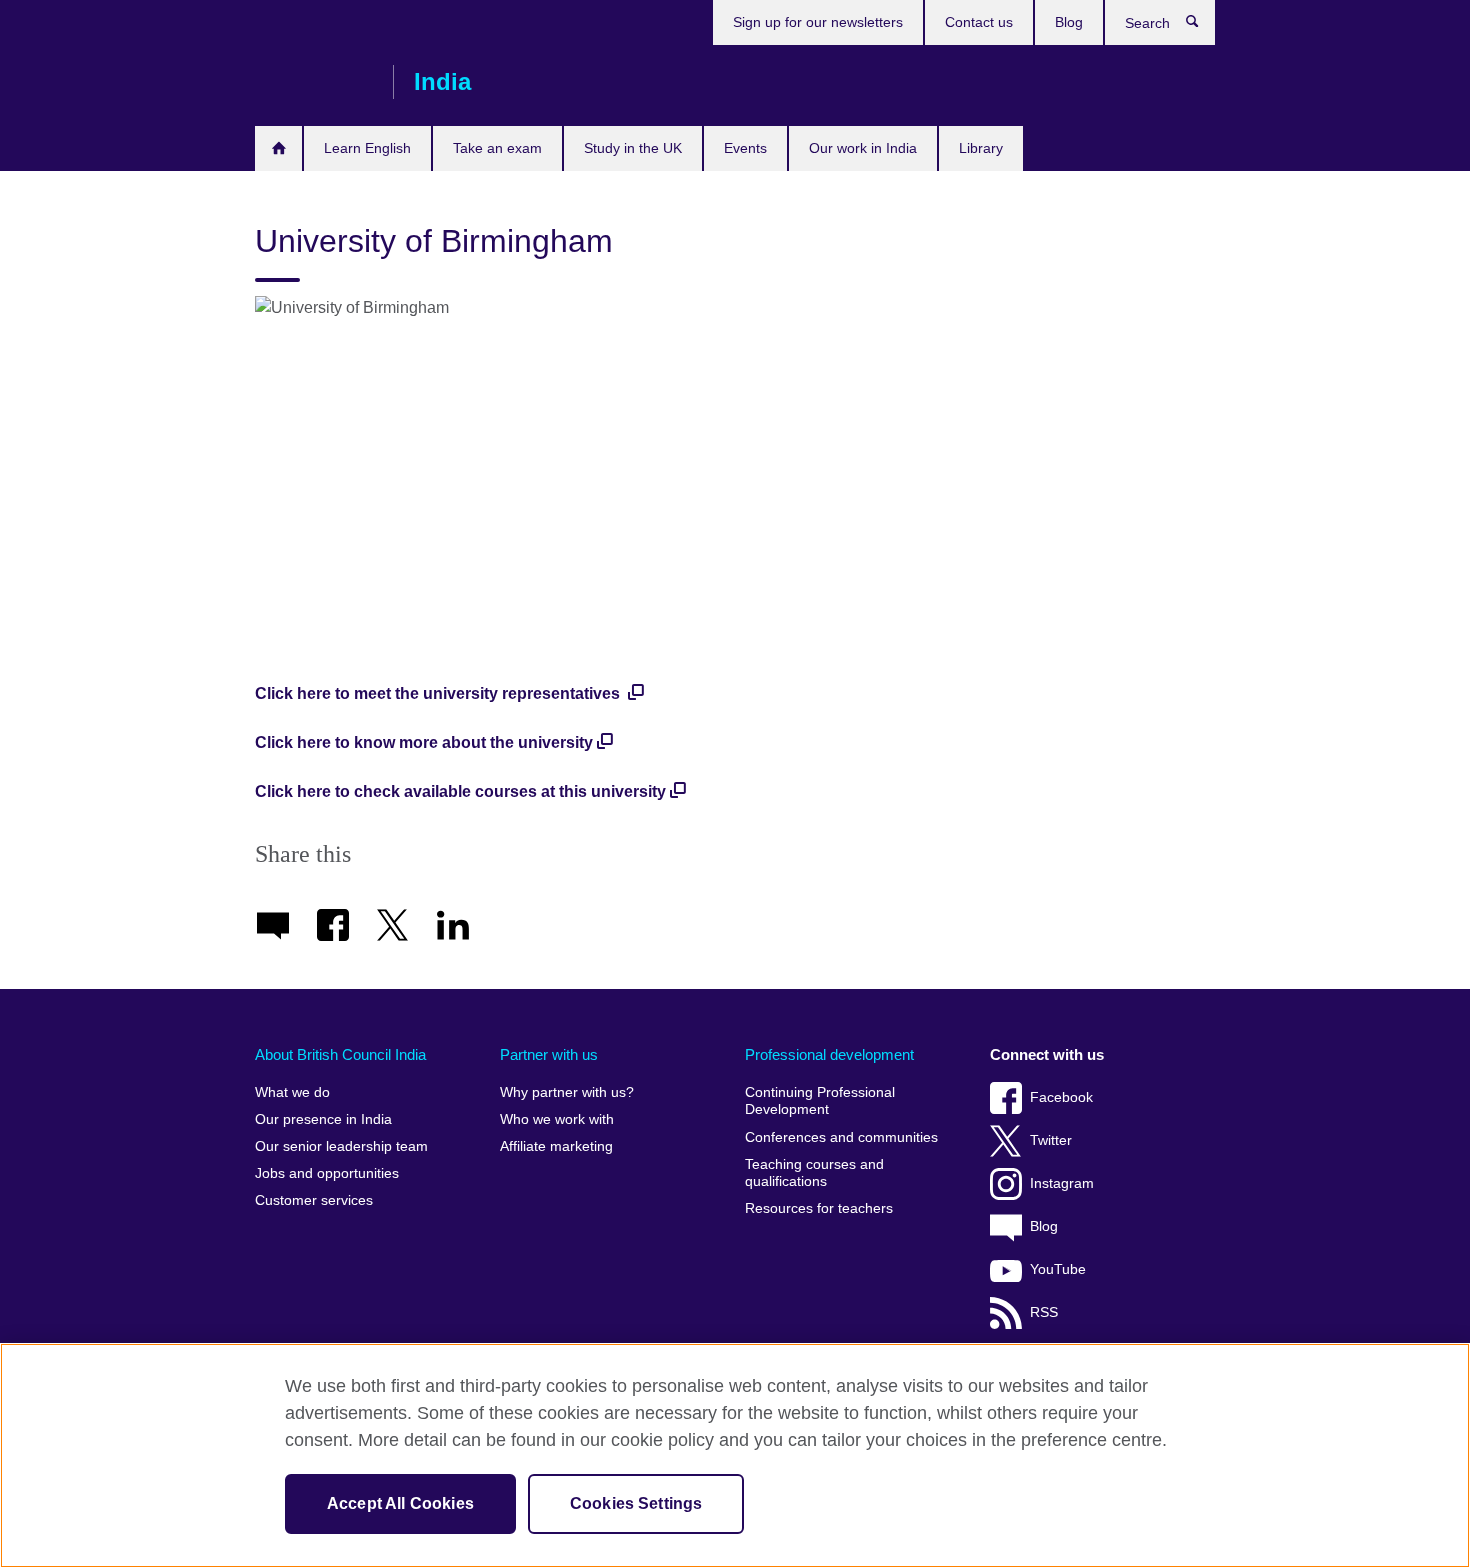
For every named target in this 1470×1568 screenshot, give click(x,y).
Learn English (367, 148)
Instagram (1062, 1183)
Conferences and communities (841, 1137)
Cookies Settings (636, 1503)
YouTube (1058, 1269)
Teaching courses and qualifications (814, 1173)
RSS (1044, 1312)
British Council (314, 82)
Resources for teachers (819, 1208)
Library (981, 148)
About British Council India (340, 1054)
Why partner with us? (567, 1092)
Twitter (1051, 1140)
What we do (292, 1092)
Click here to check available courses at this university (460, 791)
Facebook (1061, 1097)
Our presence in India (323, 1119)
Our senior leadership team (341, 1146)
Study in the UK (633, 148)
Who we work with (557, 1119)
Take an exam (497, 148)
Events (745, 148)
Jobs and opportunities (327, 1173)
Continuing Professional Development (820, 1101)
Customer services (314, 1200)
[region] (735, 1455)
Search (1202, 26)
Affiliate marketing (556, 1146)
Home (278, 148)
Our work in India (863, 148)
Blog (1069, 22)
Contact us (979, 22)
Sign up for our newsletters (818, 22)
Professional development (829, 1054)
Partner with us (549, 1054)
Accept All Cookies (400, 1503)
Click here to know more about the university (424, 742)
